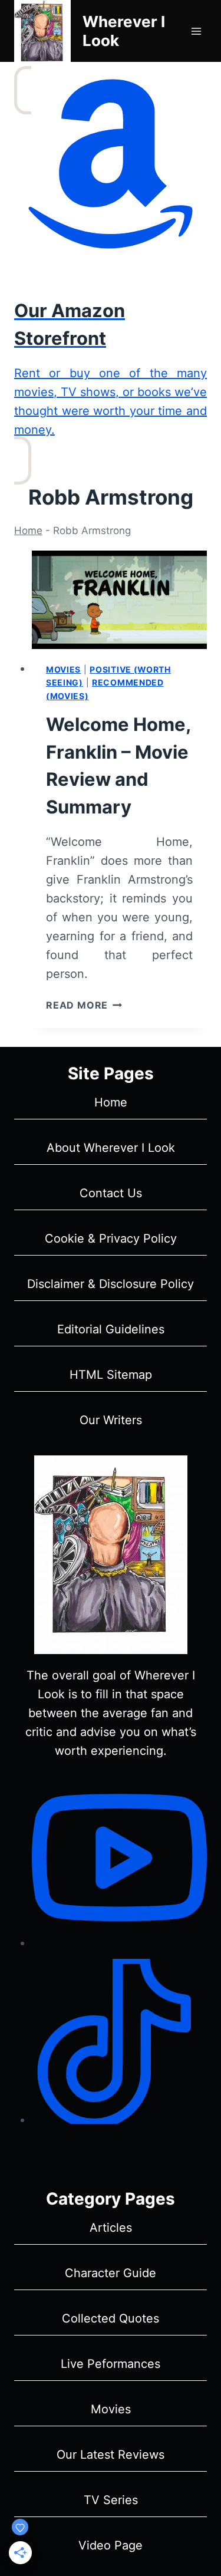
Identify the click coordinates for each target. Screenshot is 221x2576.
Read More (84, 1005)
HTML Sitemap (111, 1375)
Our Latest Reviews (111, 2455)
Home (28, 531)
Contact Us (111, 1193)
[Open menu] (196, 31)
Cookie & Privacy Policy (111, 1238)
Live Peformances (111, 2364)
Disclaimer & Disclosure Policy (111, 1284)
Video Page (111, 2545)
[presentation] (119, 600)
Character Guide (111, 2273)
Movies (63, 669)
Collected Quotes (111, 2318)
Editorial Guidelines (111, 1329)
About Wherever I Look (111, 1148)
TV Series (111, 2500)
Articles (111, 2228)
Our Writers (111, 1420)
